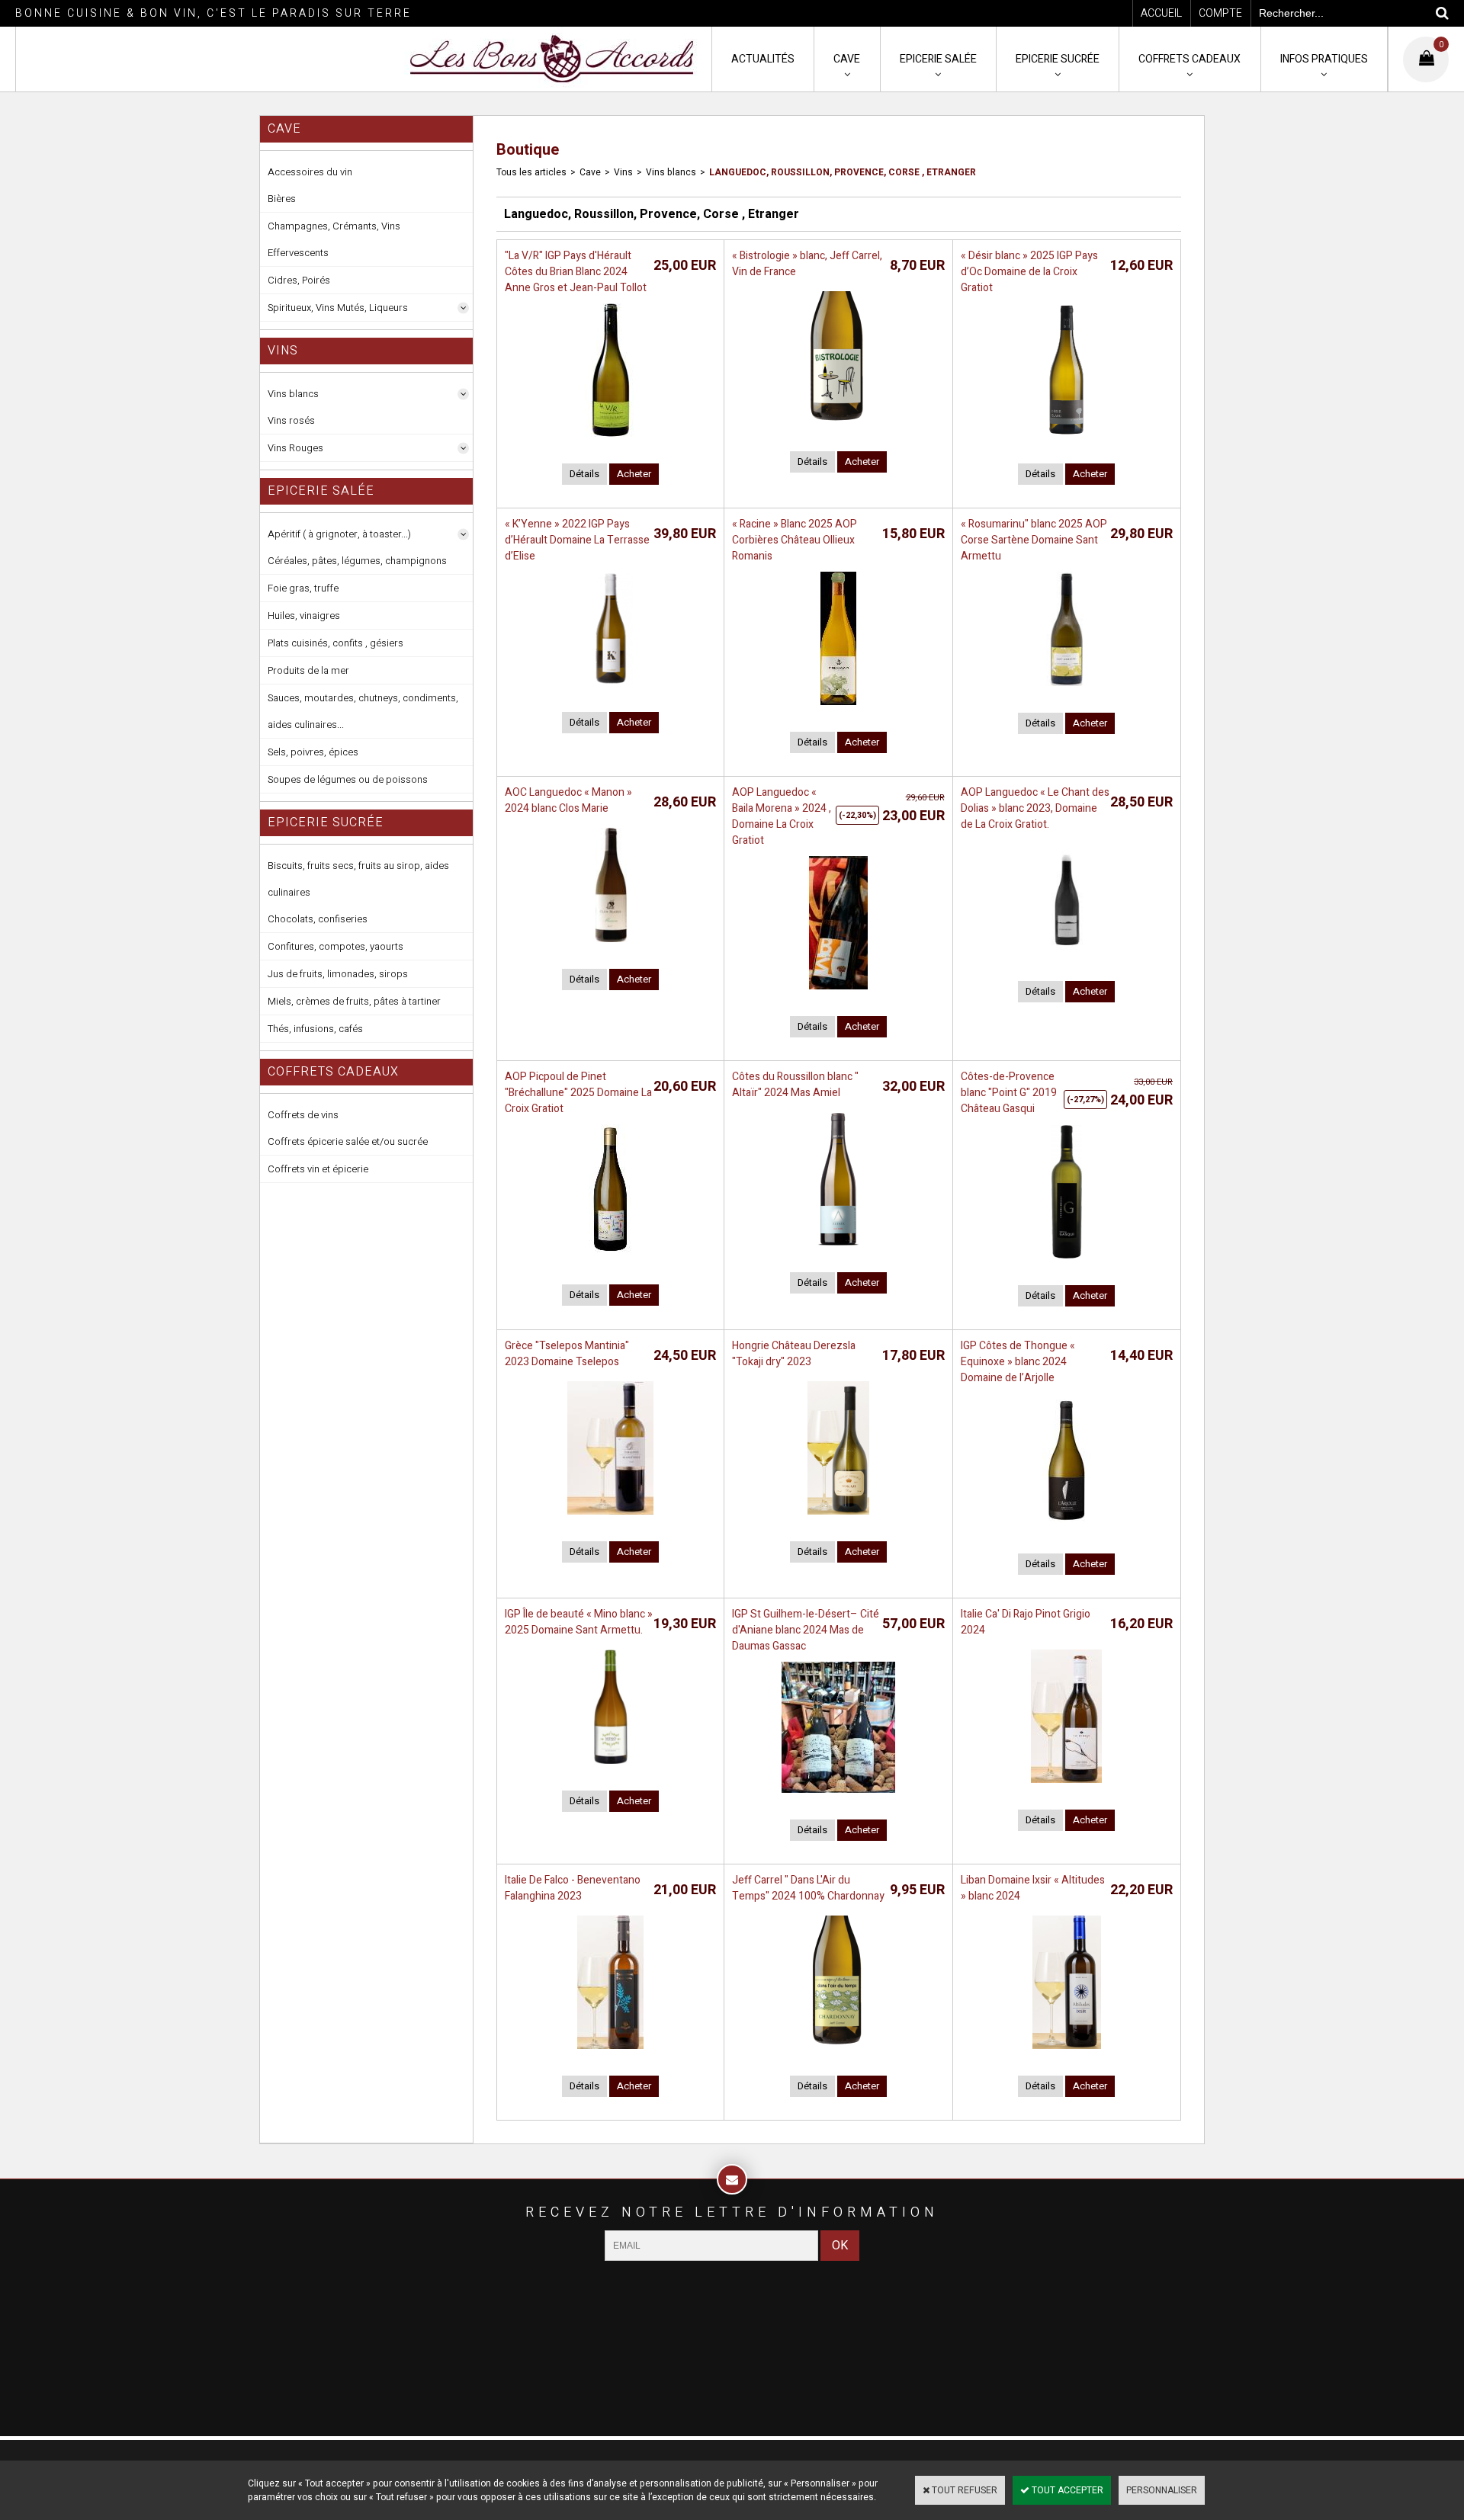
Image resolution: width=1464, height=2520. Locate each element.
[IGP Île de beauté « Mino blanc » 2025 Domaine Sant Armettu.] (611, 1768)
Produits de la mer (308, 670)
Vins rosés (291, 420)
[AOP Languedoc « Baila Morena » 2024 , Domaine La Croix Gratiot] (838, 994)
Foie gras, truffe (303, 588)
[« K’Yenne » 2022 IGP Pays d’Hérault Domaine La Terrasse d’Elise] (611, 690)
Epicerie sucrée (1058, 59)
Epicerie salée (938, 59)
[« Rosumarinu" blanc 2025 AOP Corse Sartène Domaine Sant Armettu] (1067, 691)
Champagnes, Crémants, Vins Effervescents (334, 239)
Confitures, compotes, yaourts (335, 946)
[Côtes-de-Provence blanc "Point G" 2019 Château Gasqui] (1067, 1263)
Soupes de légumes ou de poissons (348, 779)
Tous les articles (531, 172)
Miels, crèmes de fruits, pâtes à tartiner (354, 1001)
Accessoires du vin (310, 172)
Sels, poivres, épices (313, 752)
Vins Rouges (295, 448)
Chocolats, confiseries (318, 919)
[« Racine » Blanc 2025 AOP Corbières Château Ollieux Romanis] (838, 710)
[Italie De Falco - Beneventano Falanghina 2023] (610, 2054)
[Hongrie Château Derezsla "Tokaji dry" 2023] (838, 1519)
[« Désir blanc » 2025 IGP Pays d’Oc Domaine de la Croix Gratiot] (1066, 441)
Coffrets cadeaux (1189, 59)
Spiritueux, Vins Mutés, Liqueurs (338, 308)
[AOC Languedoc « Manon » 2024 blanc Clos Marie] (611, 947)
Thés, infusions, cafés (315, 1029)
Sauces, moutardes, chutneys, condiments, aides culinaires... (363, 711)
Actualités (763, 59)
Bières (282, 199)
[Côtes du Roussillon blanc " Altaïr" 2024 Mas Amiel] (838, 1250)
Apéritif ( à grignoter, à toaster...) (339, 534)
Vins (623, 172)
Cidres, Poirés (299, 280)
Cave (847, 59)
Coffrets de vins (303, 1115)
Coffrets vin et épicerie (318, 1169)
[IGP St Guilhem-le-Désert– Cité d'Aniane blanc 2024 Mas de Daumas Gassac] (839, 1797)
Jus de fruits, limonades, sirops (338, 974)
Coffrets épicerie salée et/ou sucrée (348, 1141)
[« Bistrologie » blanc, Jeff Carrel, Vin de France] (838, 429)
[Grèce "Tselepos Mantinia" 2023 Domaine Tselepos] (610, 1519)
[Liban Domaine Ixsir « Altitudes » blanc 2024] (1067, 2054)
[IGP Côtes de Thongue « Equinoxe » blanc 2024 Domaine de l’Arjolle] (1066, 1531)
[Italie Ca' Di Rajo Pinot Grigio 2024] (1066, 1787)
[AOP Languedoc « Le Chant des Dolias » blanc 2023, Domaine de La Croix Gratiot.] (1067, 959)
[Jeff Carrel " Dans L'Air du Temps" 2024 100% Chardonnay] (838, 2054)
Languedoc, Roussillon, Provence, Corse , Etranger (843, 172)
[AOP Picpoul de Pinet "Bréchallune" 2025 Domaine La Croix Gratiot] (610, 1262)
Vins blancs (293, 394)
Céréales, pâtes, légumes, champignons (357, 561)
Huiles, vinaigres (304, 616)
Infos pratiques (1324, 59)
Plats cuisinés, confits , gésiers (335, 643)
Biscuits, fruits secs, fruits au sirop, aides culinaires (358, 879)
